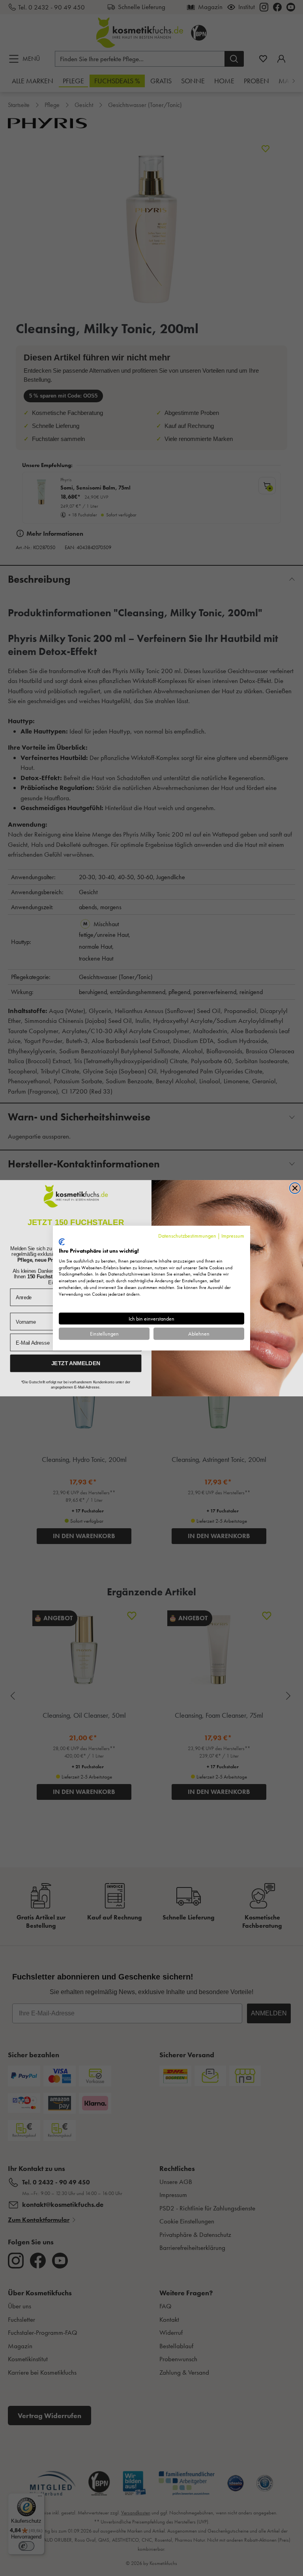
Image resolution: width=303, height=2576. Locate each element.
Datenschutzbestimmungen (187, 1235)
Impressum (233, 1235)
